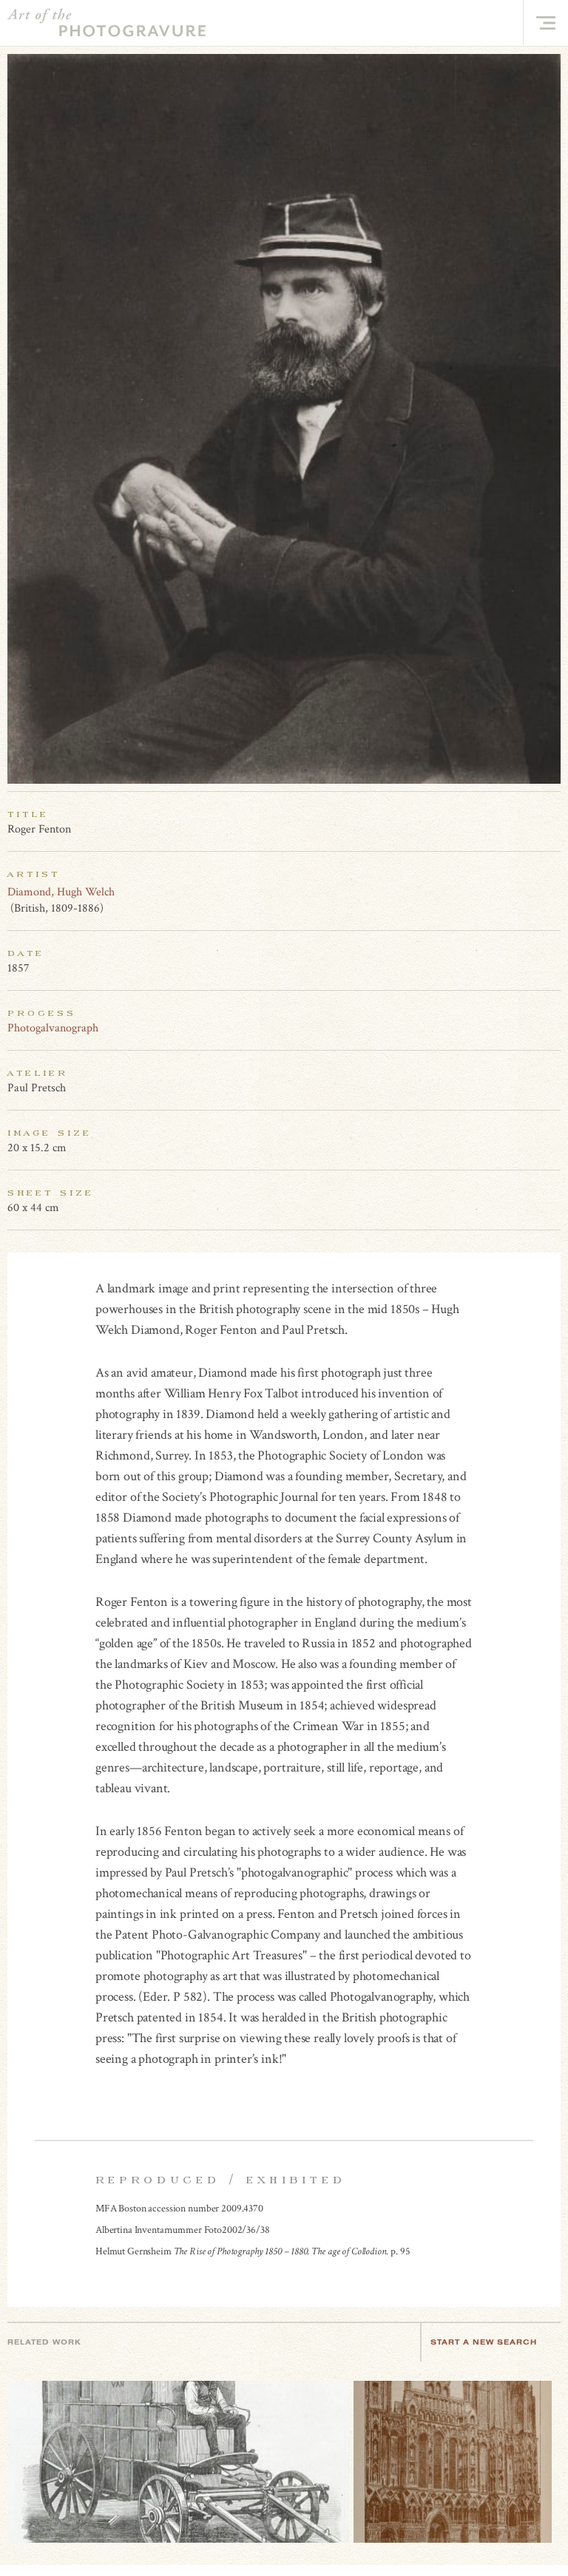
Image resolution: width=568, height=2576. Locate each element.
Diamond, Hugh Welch (61, 892)
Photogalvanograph (53, 1028)
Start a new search (484, 2342)
